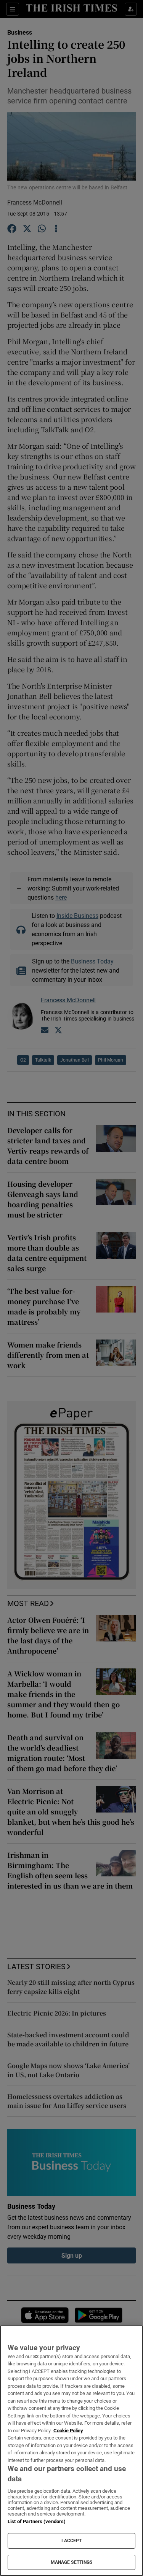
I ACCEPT (72, 2541)
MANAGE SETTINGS (72, 2562)
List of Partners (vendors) (37, 2521)
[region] (71, 2451)
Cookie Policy (68, 2431)
